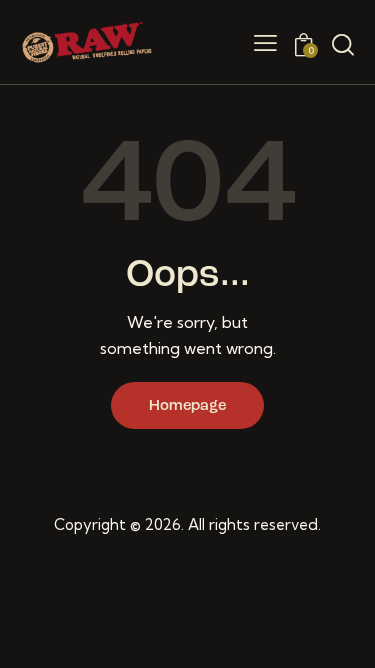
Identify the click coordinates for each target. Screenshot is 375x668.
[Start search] (343, 45)
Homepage (187, 406)
